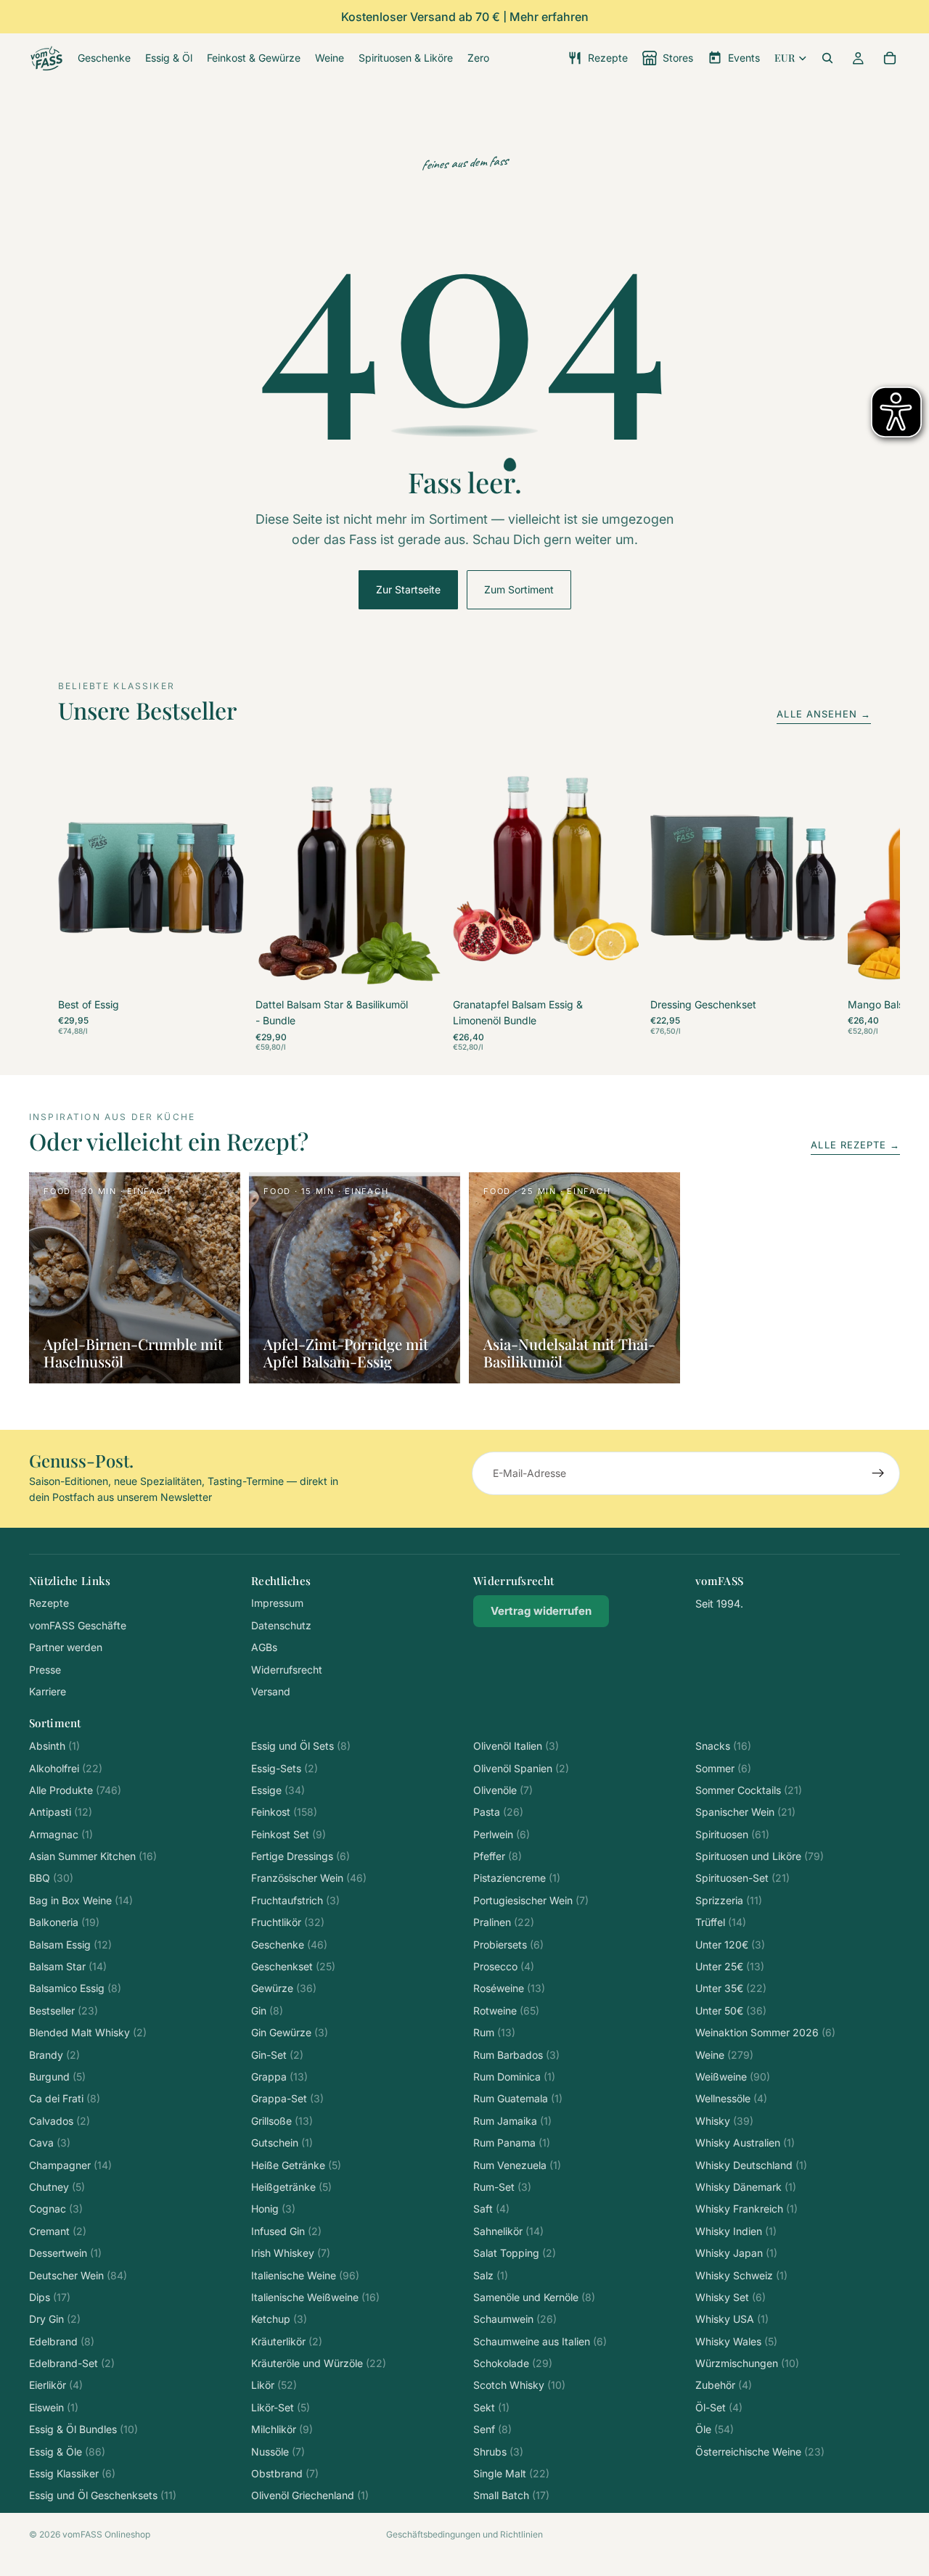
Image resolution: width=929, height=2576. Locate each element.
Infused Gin (286, 2231)
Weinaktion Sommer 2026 (765, 2032)
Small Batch (511, 2495)
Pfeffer (498, 1856)
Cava (50, 2143)
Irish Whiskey (291, 2253)
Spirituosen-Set (742, 1878)
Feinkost (284, 1812)
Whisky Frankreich (746, 2209)
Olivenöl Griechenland (310, 2495)
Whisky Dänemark (746, 2187)
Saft (491, 2209)
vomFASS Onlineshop (106, 2534)
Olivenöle (503, 1790)
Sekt (491, 2407)
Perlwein (502, 1834)
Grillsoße (282, 2121)
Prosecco (504, 1966)
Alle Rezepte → (855, 1145)
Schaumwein (515, 2319)
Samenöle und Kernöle (534, 2297)
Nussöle (278, 2452)
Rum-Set (502, 2187)
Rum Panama (512, 2143)
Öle (715, 2429)
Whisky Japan (736, 2253)
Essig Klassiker (72, 2473)
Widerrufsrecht (287, 1670)
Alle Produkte (75, 1790)
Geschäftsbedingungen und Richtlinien (464, 2534)
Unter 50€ (731, 2011)
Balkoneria (64, 1922)
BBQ (51, 1878)
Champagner (70, 2165)
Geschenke (289, 1945)
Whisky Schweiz (741, 2275)
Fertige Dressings (300, 1856)
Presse (45, 1670)
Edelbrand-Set (72, 2363)
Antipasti (61, 1812)
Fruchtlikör (288, 1922)
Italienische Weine (305, 2275)
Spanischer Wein (745, 1812)
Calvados (60, 2121)
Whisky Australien (745, 2143)
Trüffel (721, 1922)
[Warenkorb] (890, 58)
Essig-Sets (285, 1768)
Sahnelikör (508, 2231)
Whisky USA (732, 2319)
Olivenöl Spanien (521, 1768)
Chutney (57, 2187)
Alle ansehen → (824, 714)
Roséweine (509, 1988)
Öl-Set (719, 2407)
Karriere (48, 1691)
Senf (492, 2429)
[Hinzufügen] (221, 971)
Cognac (56, 2209)
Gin (267, 2011)
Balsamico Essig (75, 1988)
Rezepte (49, 1603)
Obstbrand (285, 2473)
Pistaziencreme (517, 1878)
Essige (278, 1790)
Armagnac (61, 1834)
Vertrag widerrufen (541, 1611)
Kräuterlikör (287, 2341)
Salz (491, 2275)
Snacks (723, 1746)
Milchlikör (282, 2429)
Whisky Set (730, 2297)
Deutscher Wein (78, 2275)
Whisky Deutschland (751, 2165)
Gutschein (282, 2143)
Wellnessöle (731, 2098)
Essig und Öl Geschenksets (103, 2495)
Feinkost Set (288, 1834)
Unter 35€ (731, 1988)
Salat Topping (515, 2253)
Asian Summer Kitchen (93, 1856)
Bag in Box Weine (81, 1900)
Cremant (58, 2231)
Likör (274, 2385)
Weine (724, 2055)
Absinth (54, 1746)
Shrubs (498, 2452)
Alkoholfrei (66, 1768)
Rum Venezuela (517, 2165)
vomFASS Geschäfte (78, 1625)
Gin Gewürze (290, 2032)
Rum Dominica (514, 2077)
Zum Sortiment (519, 589)
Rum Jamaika (512, 2121)
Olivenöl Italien (516, 1746)
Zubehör (724, 2385)
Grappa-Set (287, 2098)
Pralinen (504, 1922)
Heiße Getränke (296, 2165)
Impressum (277, 1603)
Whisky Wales (736, 2341)
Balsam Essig (70, 1945)
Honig (273, 2209)
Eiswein (54, 2407)
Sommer (723, 1768)
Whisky (724, 2121)
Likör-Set (281, 2407)
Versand (271, 1691)
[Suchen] (827, 58)
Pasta (498, 1812)
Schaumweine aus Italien (540, 2341)
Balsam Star (68, 1966)
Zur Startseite (408, 589)
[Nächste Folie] (855, 907)
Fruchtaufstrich (295, 1900)
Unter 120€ (730, 1945)
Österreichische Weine (760, 2452)
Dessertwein (65, 2253)
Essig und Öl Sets (301, 1746)
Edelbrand (62, 2341)
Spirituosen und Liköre (760, 1856)
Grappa (279, 2077)
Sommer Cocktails (749, 1790)
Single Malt (511, 2473)
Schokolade (513, 2363)
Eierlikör (56, 2385)
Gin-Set (277, 2055)
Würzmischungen (747, 2363)
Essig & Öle (67, 2452)
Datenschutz (281, 1625)
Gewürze (284, 1988)
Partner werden (66, 1647)
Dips (50, 2297)
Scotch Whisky (519, 2385)
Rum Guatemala (518, 2098)
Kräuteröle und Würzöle (319, 2363)
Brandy (54, 2055)
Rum (494, 2032)
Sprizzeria (729, 1900)
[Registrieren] (878, 1473)
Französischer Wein (309, 1878)
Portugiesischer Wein (531, 1900)
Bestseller (64, 2011)
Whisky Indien (736, 2231)
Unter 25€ (730, 1966)
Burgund (57, 2077)
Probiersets (508, 1945)
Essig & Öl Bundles (83, 2429)
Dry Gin (55, 2319)
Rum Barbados (516, 2055)
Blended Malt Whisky (88, 2032)
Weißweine (733, 2077)
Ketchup (279, 2319)
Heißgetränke (291, 2187)
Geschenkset (293, 1966)
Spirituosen (732, 1834)
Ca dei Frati (65, 2098)
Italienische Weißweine (315, 2297)
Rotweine (506, 2011)
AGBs (264, 1647)
